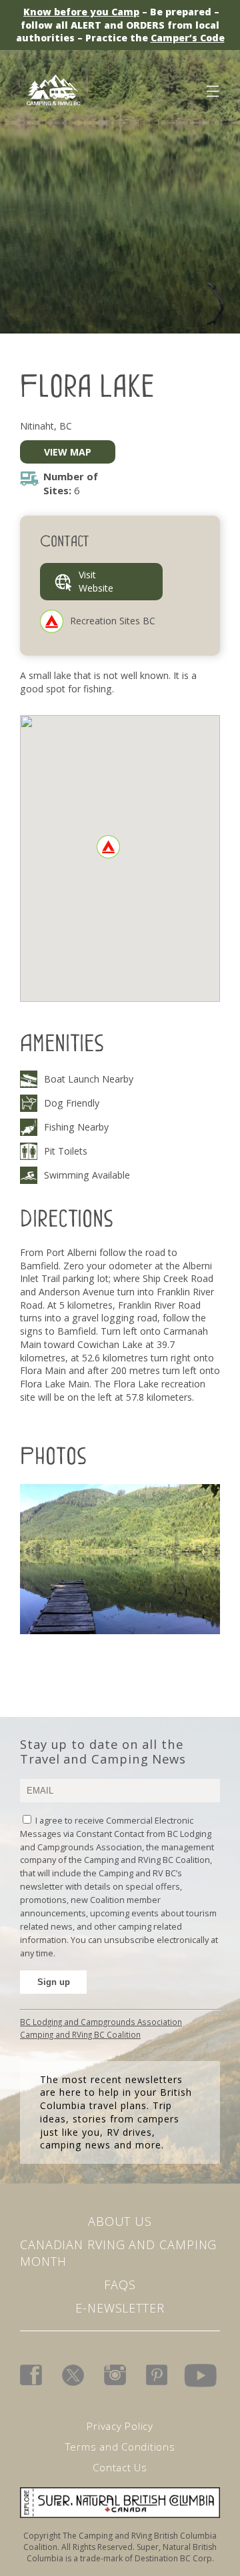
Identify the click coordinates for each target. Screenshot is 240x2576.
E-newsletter (120, 2308)
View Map (68, 452)
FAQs (120, 2285)
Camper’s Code (188, 38)
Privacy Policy (120, 2426)
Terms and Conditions (120, 2447)
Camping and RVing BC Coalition (80, 2034)
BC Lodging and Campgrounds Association (101, 2022)
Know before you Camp (81, 12)
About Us (120, 2221)
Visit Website (96, 581)
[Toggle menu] (212, 89)
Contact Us (120, 2467)
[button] (108, 847)
